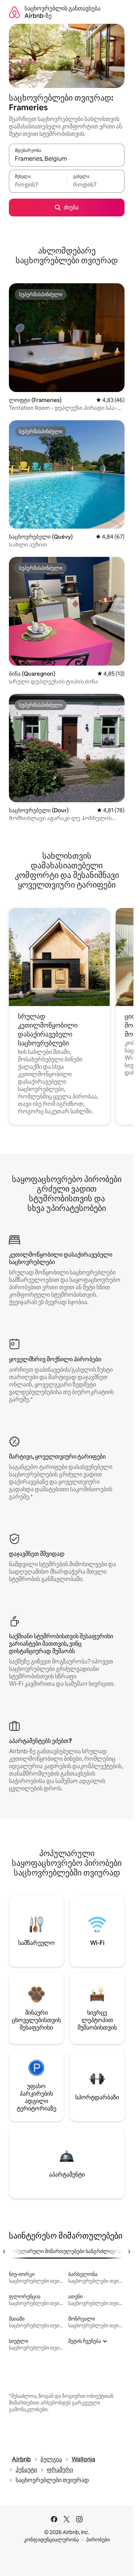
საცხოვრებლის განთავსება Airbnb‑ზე (62, 12)
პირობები (98, 2540)
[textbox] (38, 185)
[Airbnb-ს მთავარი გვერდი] (14, 12)
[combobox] (67, 159)
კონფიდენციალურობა (51, 2540)
